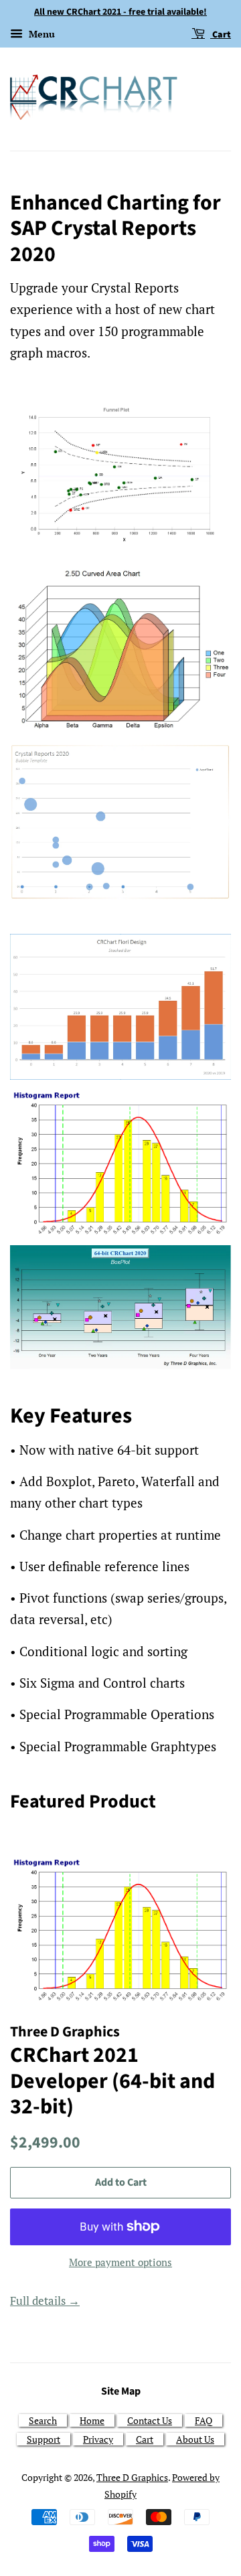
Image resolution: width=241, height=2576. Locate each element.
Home (92, 2420)
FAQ (204, 2420)
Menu (41, 34)
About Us (195, 2439)
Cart (221, 35)
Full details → (45, 2301)
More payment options (120, 2262)
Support (44, 2439)
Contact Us (150, 2420)
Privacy (98, 2439)
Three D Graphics (132, 2477)
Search (43, 2420)
